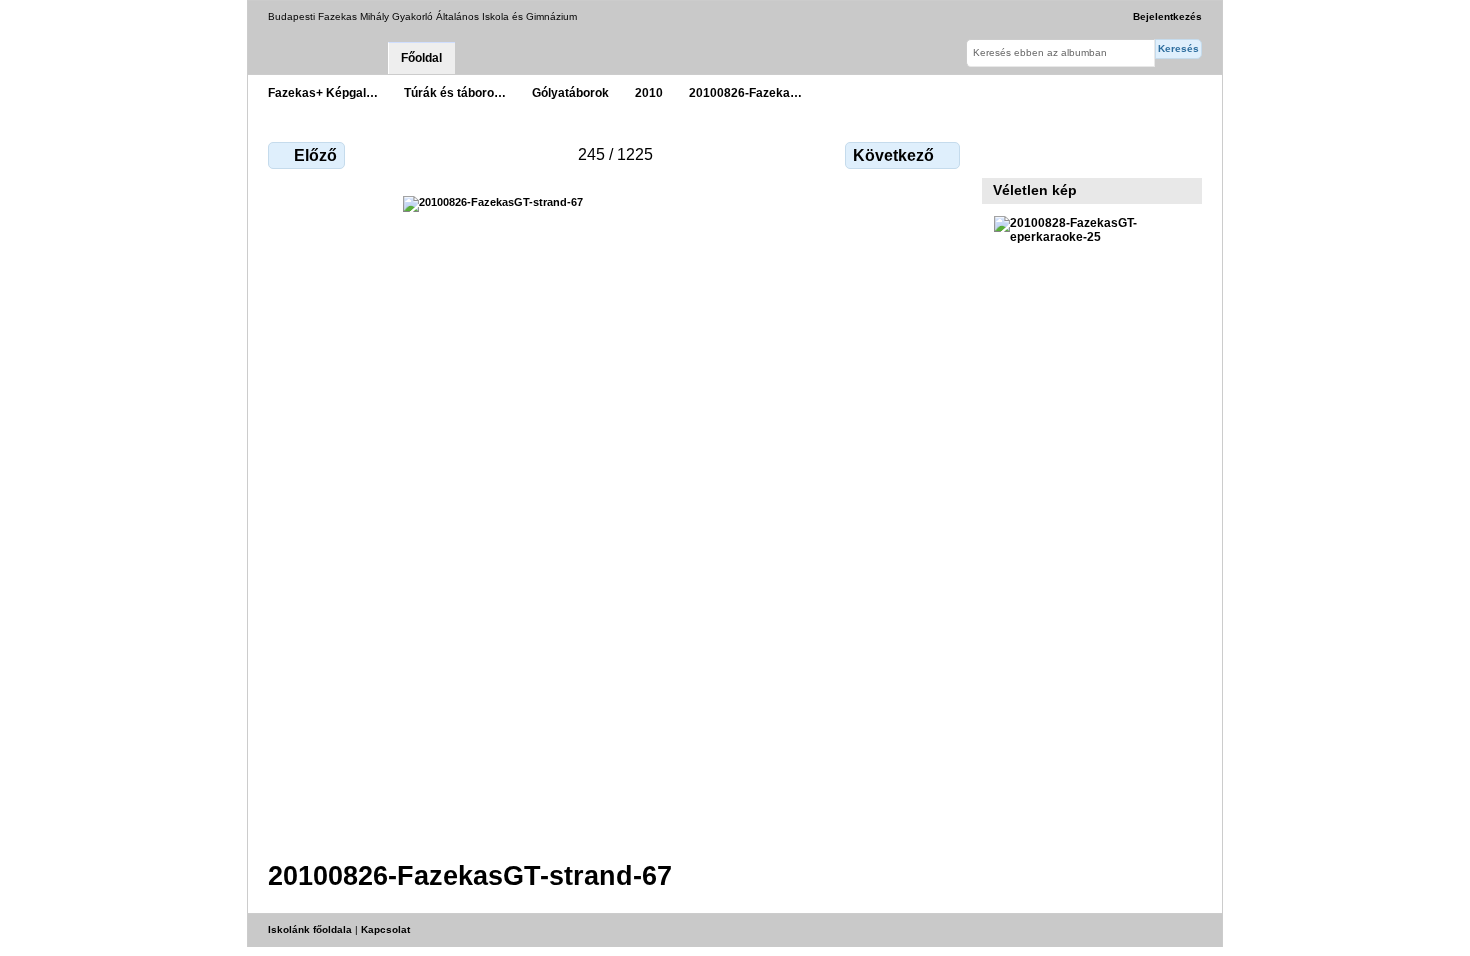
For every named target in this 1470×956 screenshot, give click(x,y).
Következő (893, 155)
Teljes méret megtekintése (1004, 153)
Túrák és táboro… (455, 92)
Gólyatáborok (570, 92)
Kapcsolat (385, 929)
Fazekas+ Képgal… (323, 92)
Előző (315, 155)
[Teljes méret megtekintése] (616, 516)
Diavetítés (1047, 153)
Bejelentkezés (1167, 16)
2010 (649, 92)
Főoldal (421, 58)
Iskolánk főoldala (310, 929)
